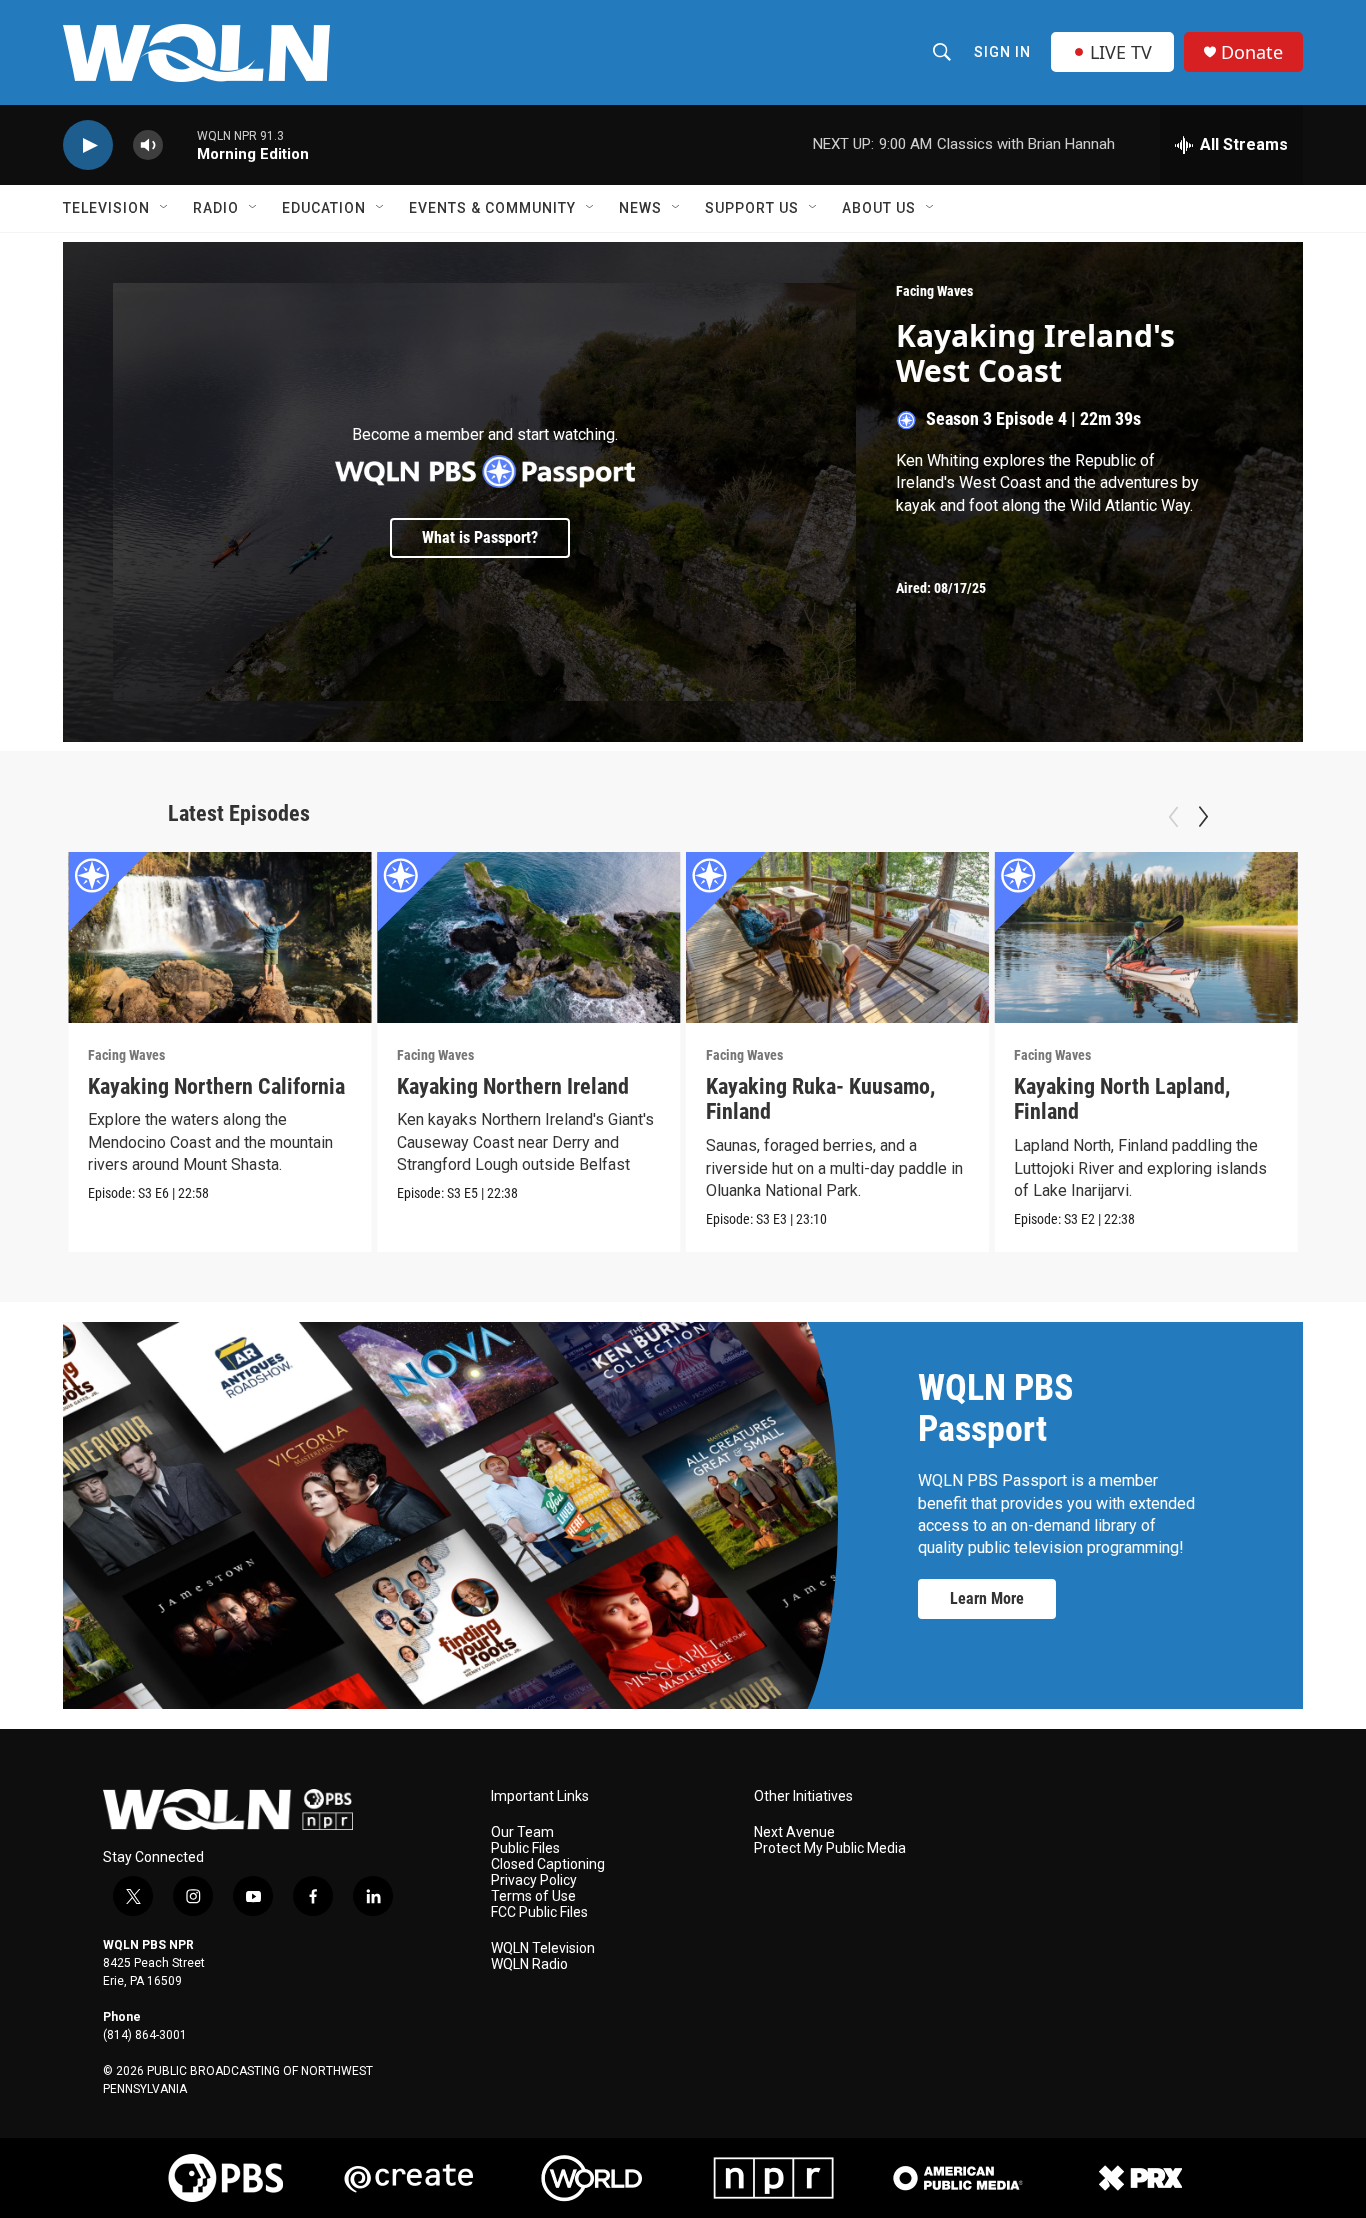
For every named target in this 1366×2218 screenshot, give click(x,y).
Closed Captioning (548, 1864)
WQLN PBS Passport (995, 1408)
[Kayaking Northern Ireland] (529, 937)
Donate (1252, 52)
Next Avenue (794, 1832)
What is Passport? (480, 537)
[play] (88, 145)
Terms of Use (533, 1896)
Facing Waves (934, 291)
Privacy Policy (534, 1880)
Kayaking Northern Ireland (513, 1086)
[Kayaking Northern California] (220, 937)
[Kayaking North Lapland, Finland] (1146, 937)
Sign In (1002, 52)
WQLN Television (543, 1948)
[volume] (148, 145)
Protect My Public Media (830, 1848)
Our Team (522, 1832)
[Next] (1203, 817)
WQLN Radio (529, 1964)
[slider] (180, 144)
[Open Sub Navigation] (165, 208)
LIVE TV (1121, 52)
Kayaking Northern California (216, 1086)
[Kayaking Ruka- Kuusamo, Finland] (838, 937)
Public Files (525, 1848)
